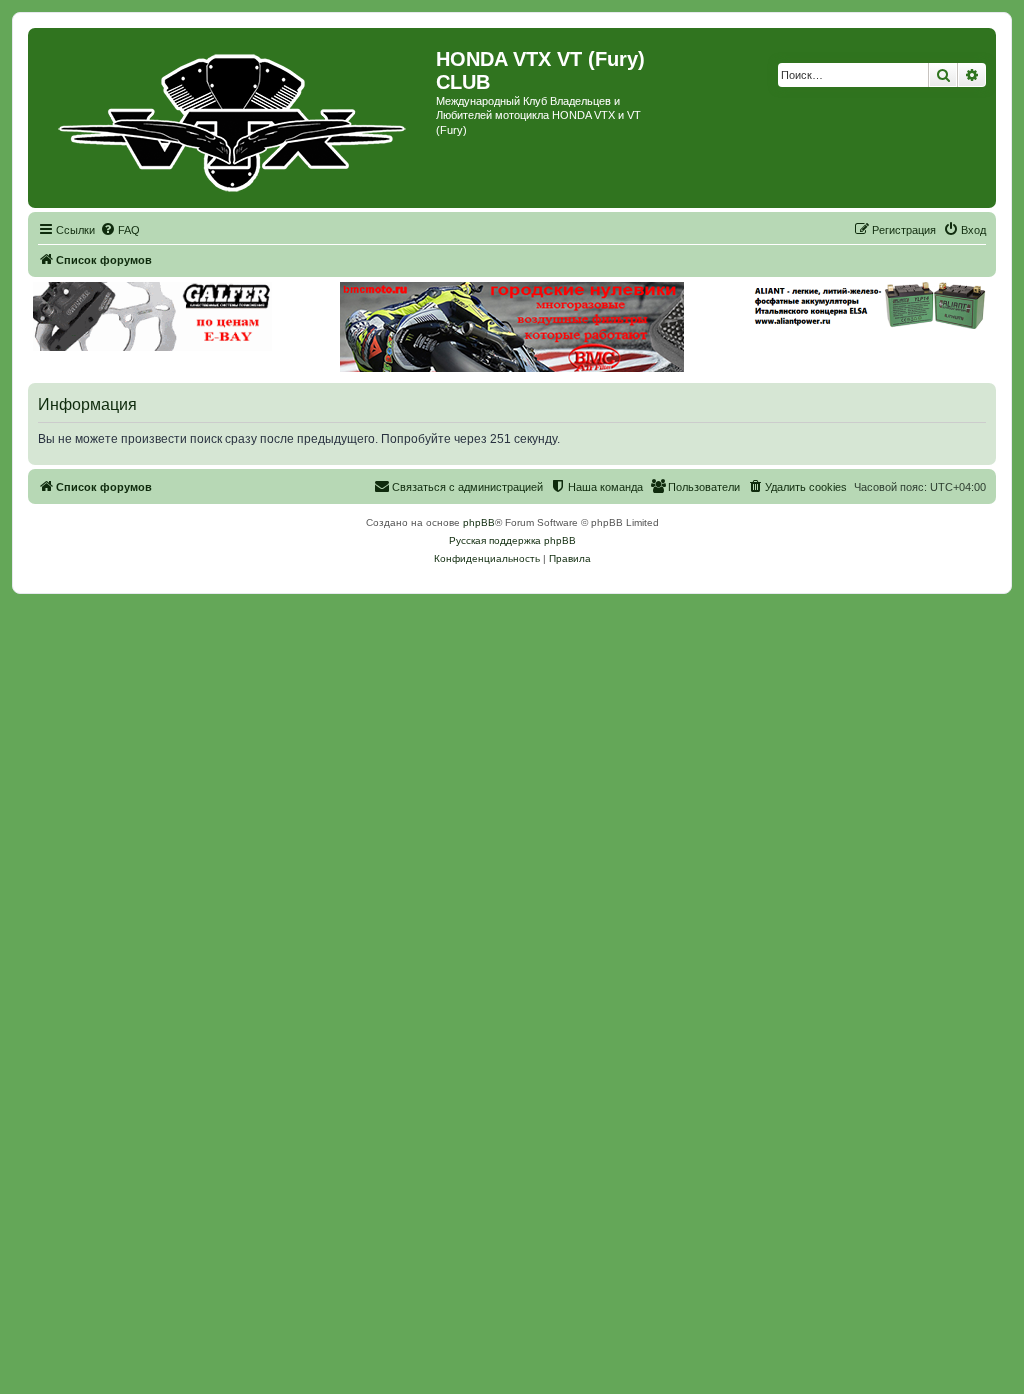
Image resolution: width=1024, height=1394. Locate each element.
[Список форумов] (234, 118)
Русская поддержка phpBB (512, 540)
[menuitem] (120, 230)
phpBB (479, 522)
